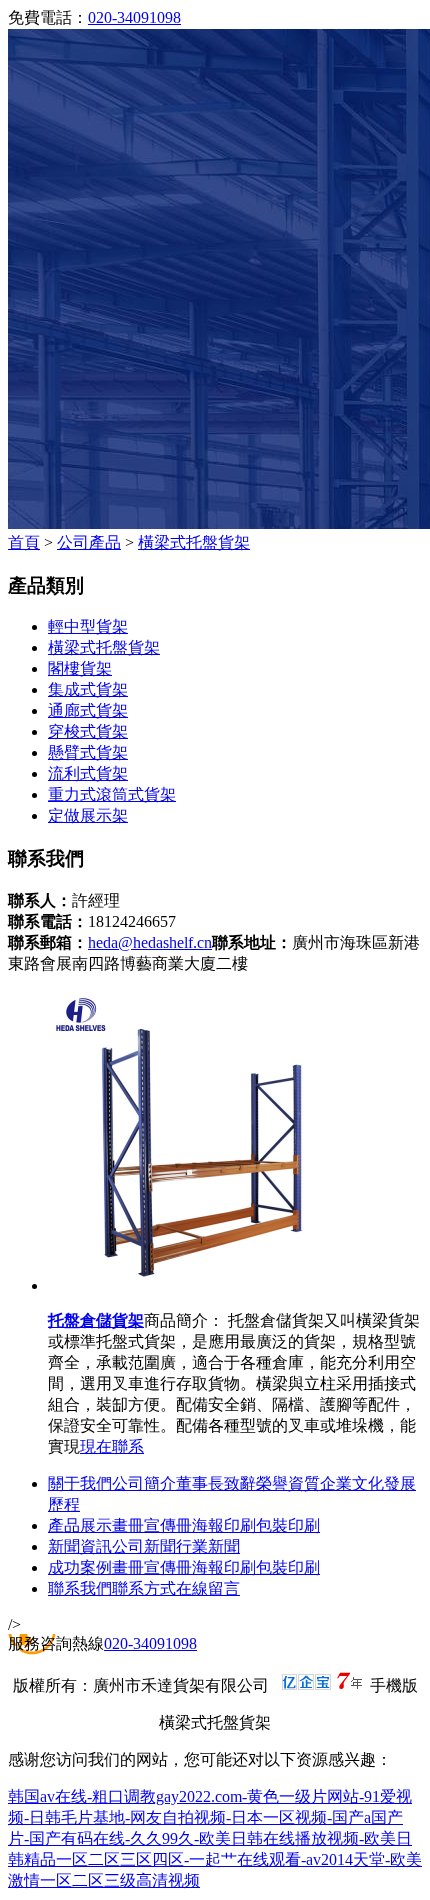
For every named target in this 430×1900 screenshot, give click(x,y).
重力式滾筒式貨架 (112, 794)
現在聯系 (112, 1446)
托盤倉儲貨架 (96, 1320)
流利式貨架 (88, 773)
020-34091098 (134, 17)
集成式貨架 (88, 689)
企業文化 (352, 1483)
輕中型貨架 (88, 626)
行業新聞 (208, 1546)
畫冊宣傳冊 (152, 1525)
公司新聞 (144, 1546)
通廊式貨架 (88, 710)
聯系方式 (144, 1588)
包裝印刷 (288, 1525)
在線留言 (208, 1588)
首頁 (24, 542)
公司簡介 (144, 1483)
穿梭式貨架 (88, 731)
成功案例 (80, 1567)
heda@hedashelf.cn (150, 942)
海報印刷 (224, 1525)
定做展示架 (88, 815)
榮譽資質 (288, 1483)
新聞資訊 (80, 1546)
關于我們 (80, 1483)
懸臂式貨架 (88, 752)
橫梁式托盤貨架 (194, 542)
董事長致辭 (216, 1483)
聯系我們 (80, 1588)
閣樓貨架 (80, 668)
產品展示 (80, 1525)
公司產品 (89, 542)
